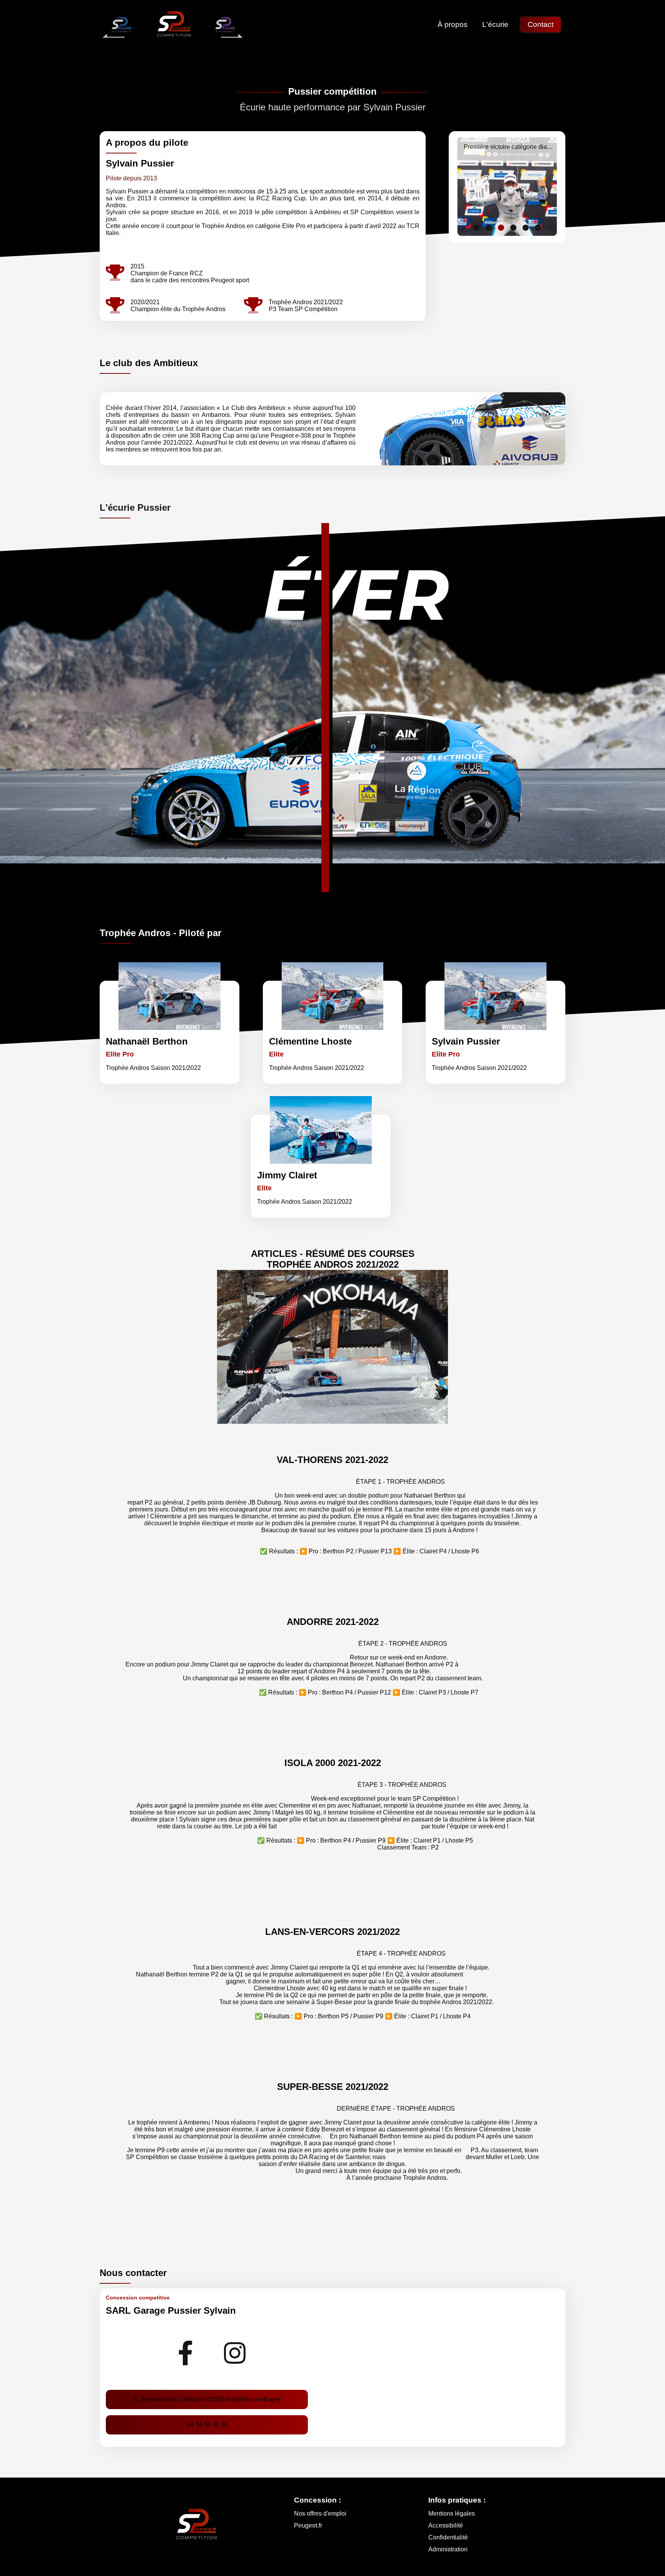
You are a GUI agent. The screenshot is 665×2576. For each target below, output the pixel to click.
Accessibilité (446, 2525)
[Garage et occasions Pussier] (121, 25)
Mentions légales (452, 2514)
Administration (448, 2549)
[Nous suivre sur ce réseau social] (185, 2352)
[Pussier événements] (225, 25)
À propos (453, 24)
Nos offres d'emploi (320, 2514)
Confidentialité (448, 2537)
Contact (541, 24)
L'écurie (495, 24)
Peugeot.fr (308, 2525)
